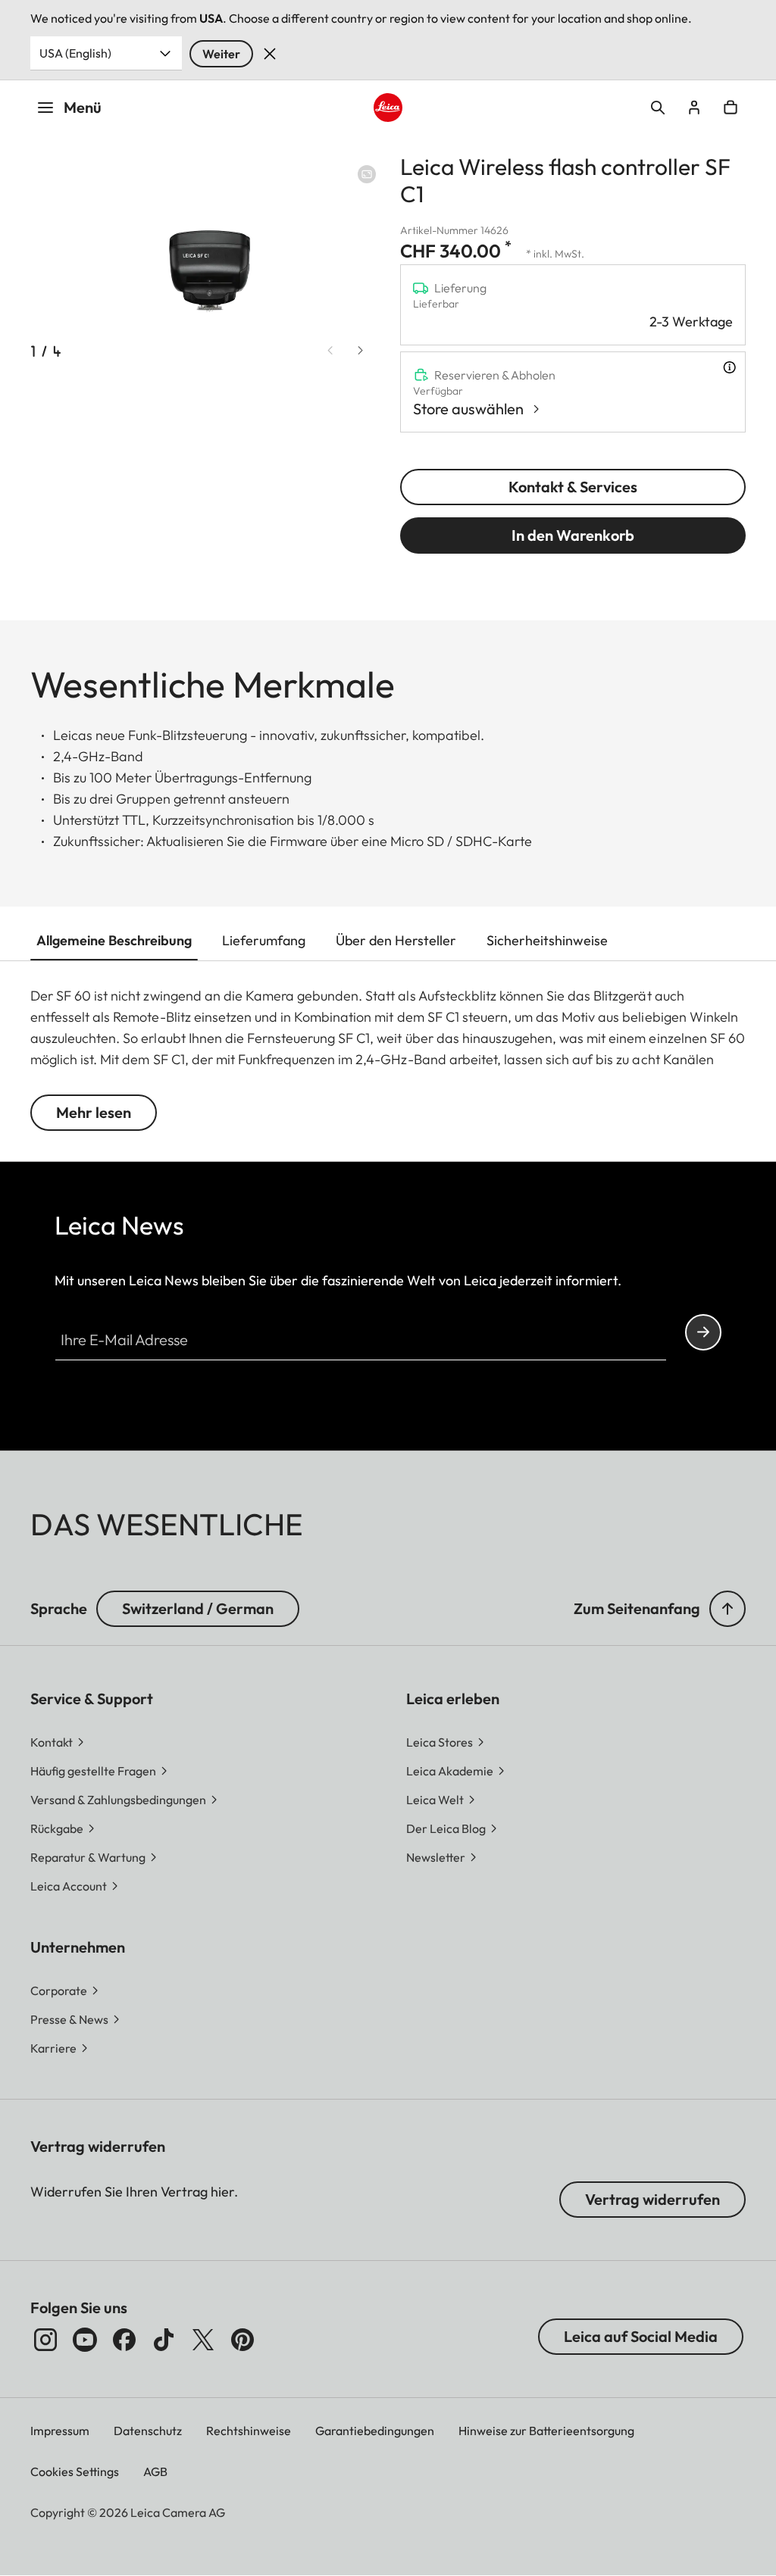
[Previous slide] (330, 350)
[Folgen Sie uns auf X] (203, 2340)
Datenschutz (148, 2431)
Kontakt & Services (573, 487)
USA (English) (75, 53)
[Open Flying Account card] (694, 108)
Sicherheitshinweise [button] (547, 940)
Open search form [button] (658, 108)
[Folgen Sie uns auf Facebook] (124, 2340)
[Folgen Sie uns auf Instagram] (45, 2340)
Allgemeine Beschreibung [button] (114, 940)
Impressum (60, 2431)
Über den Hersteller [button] (396, 940)
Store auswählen (468, 409)
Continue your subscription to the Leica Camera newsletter (703, 1332)
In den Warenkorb (573, 535)
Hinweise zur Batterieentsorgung (546, 2431)
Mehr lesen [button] (94, 1112)
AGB (155, 2471)
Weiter (221, 54)
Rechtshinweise (249, 2431)
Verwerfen (270, 54)
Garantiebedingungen (375, 2431)
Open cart (731, 108)
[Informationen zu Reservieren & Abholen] (729, 367)
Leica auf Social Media (641, 2336)
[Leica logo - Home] (388, 108)
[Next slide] (361, 350)
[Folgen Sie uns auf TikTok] (164, 2340)
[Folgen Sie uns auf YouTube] (85, 2340)
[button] (727, 1609)
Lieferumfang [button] (264, 940)
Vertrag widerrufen (652, 2199)
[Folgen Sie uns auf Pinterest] (242, 2340)
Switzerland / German (198, 1608)
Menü (83, 107)
